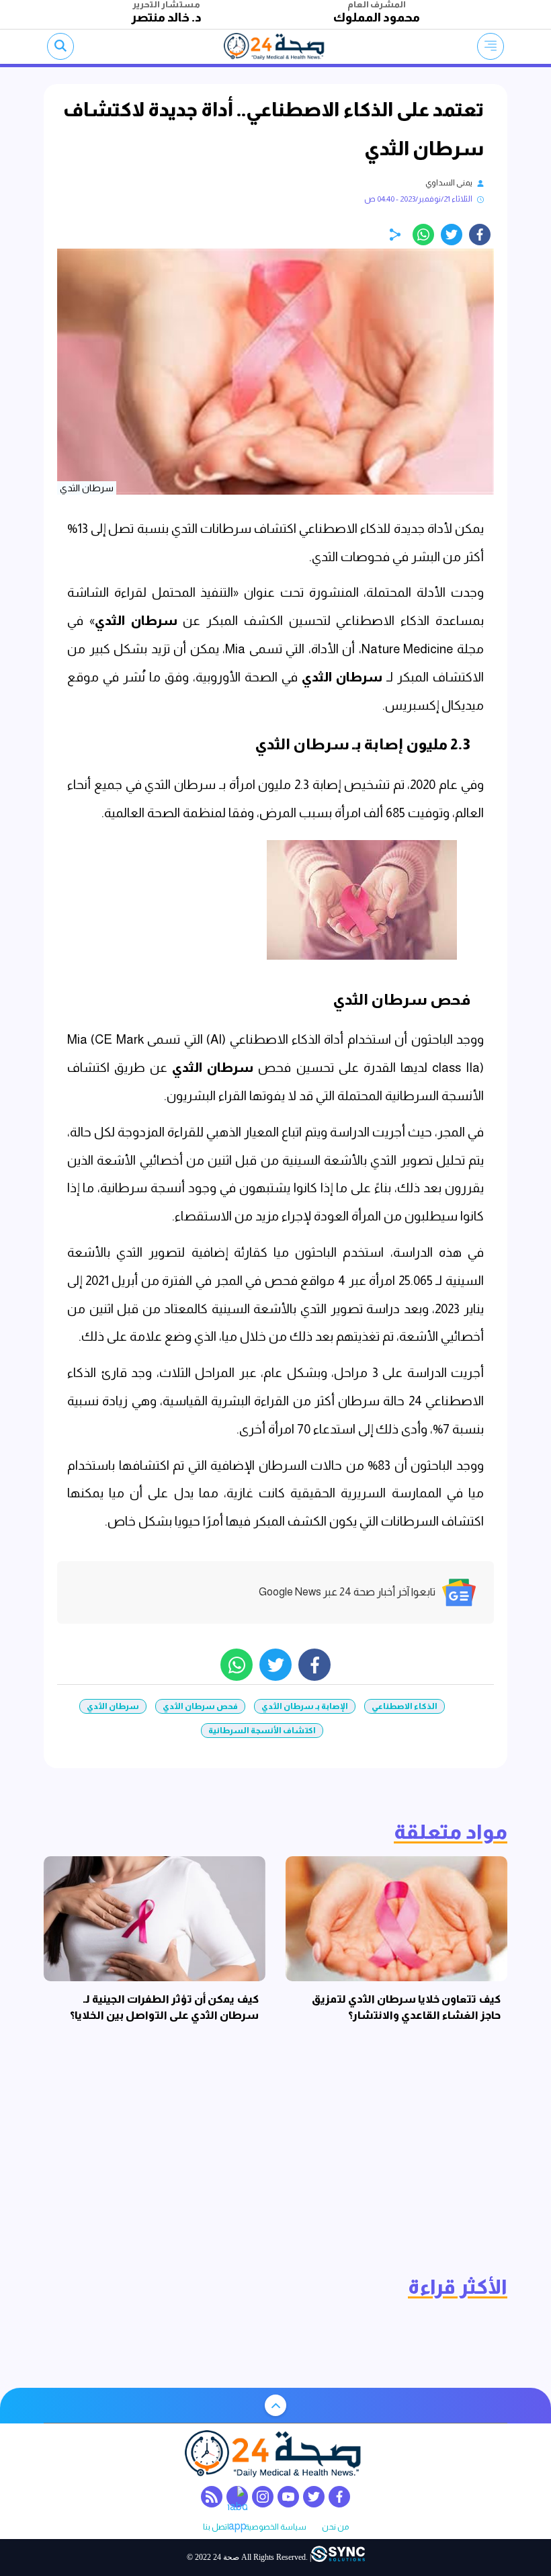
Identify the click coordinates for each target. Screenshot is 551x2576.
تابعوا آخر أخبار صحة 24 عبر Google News (347, 1592)
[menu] (491, 46)
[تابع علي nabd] (237, 2497)
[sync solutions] (338, 2558)
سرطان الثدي (136, 621)
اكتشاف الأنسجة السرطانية (262, 1731)
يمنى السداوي (449, 183)
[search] (60, 46)
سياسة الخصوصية (275, 2527)
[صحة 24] (276, 46)
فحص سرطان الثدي (200, 1706)
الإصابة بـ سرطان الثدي (305, 1706)
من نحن (335, 2527)
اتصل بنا (216, 2527)
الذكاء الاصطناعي (405, 1706)
